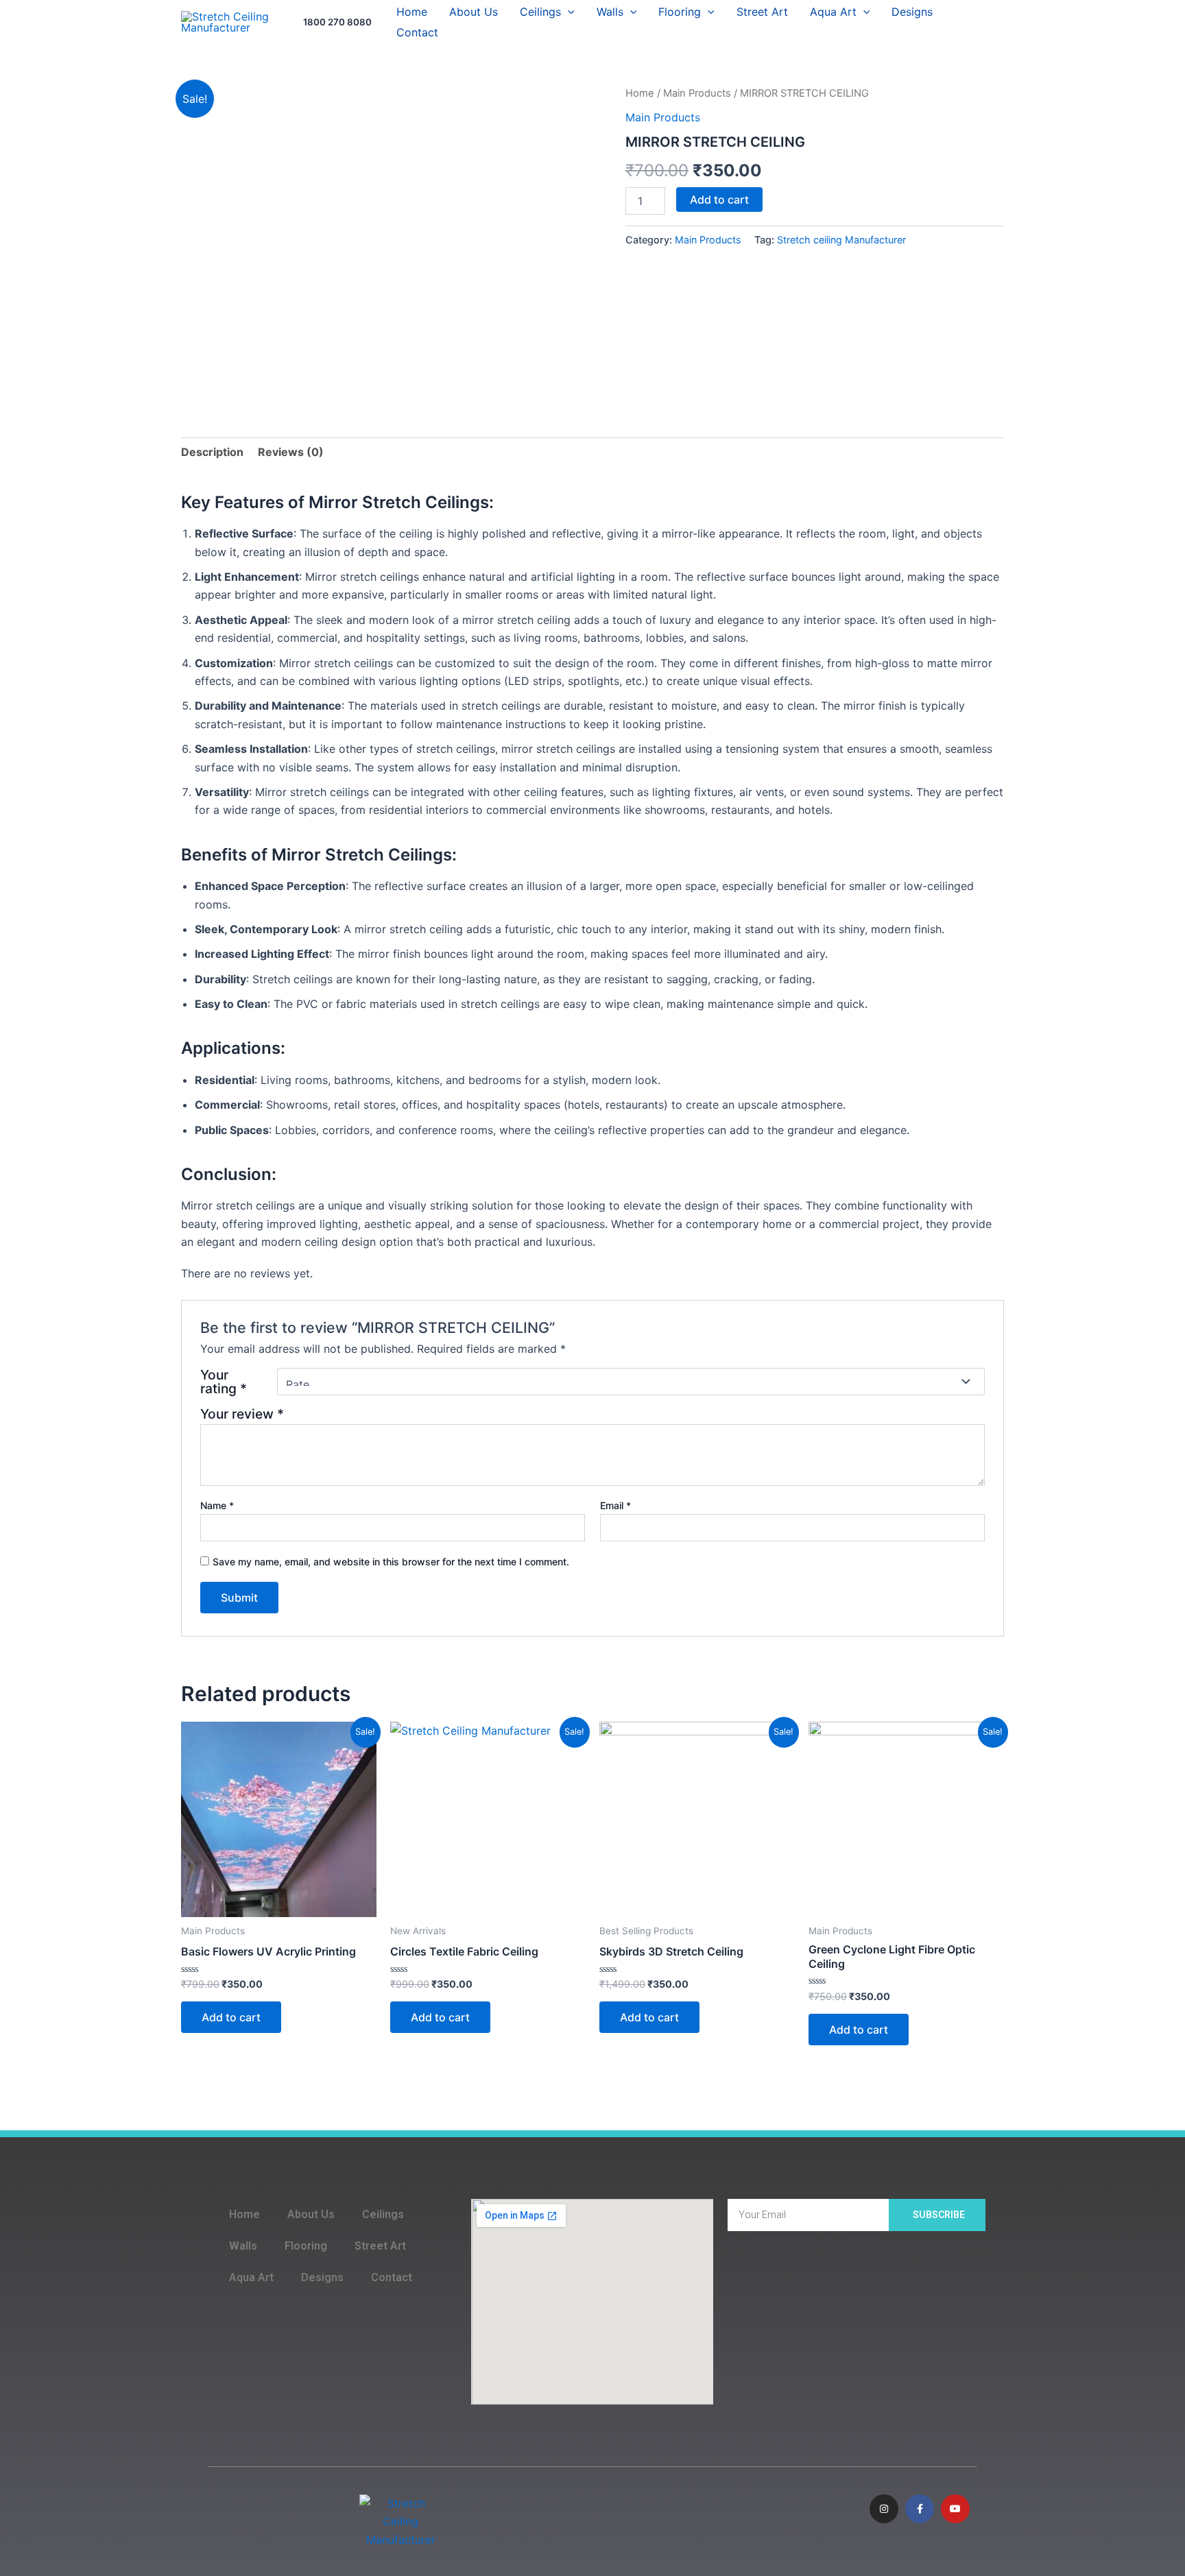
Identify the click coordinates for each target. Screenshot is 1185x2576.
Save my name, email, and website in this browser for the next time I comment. (391, 1562)
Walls (610, 12)
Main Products (697, 93)
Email (615, 1505)
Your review (242, 1414)
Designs (912, 12)
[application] (568, 12)
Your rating (224, 1382)
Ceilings (540, 12)
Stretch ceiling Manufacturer (841, 240)
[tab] (212, 452)
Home (412, 12)
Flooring (680, 12)
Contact (417, 32)
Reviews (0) (291, 452)
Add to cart (719, 200)
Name (217, 1505)
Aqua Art (833, 12)
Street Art (762, 12)
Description (212, 452)
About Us (474, 12)
